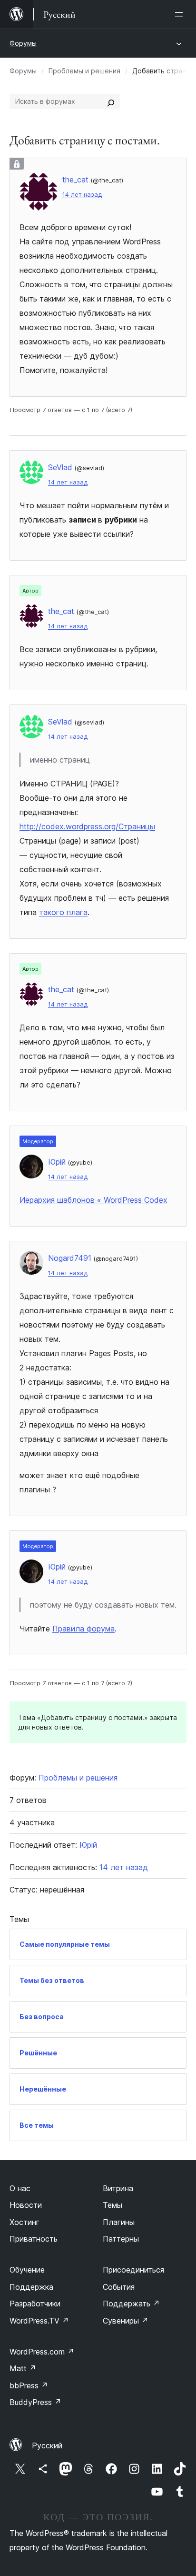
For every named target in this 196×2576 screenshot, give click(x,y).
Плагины (119, 2222)
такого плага (63, 912)
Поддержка (31, 2287)
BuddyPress (35, 2402)
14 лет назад (82, 195)
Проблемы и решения (84, 71)
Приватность (34, 2239)
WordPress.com (42, 2352)
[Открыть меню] (181, 14)
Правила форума (83, 1629)
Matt (23, 2368)
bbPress (29, 2385)
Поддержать (131, 2304)
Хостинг (24, 2222)
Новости (26, 2205)
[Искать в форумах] (111, 101)
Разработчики (35, 2304)
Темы (113, 2205)
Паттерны (121, 2239)
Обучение (27, 2270)
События (119, 2287)
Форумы (23, 43)
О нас (20, 2188)
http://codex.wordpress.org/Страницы (87, 826)
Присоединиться (133, 2270)
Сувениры (126, 2321)
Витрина (118, 2188)
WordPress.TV (39, 2321)
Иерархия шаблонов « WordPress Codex (93, 1200)
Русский (47, 2445)
